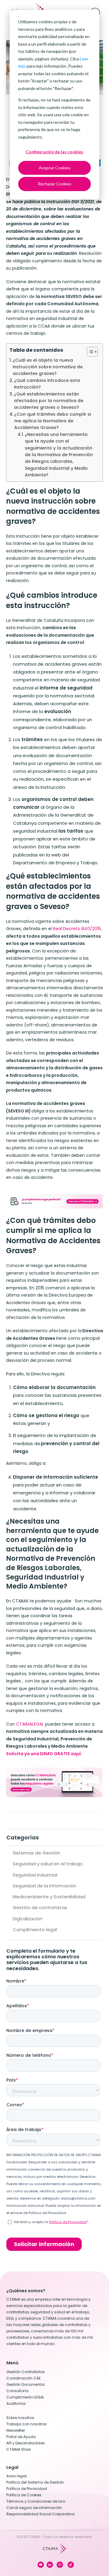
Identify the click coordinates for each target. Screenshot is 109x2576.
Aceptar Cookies (55, 168)
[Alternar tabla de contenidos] (89, 352)
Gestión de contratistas (40, 1907)
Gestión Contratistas (26, 2372)
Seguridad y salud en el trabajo (48, 1864)
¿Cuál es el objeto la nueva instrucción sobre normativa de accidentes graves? (48, 367)
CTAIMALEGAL (30, 1724)
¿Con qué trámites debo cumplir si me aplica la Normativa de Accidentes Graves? (53, 421)
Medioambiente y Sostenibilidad (49, 1897)
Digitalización (28, 1919)
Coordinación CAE (23, 2378)
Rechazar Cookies (55, 184)
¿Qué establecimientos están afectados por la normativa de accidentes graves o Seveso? (49, 401)
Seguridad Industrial (35, 1875)
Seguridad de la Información (45, 1886)
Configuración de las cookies (54, 152)
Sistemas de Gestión (36, 1853)
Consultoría (17, 2391)
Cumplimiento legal (35, 1930)
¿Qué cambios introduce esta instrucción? (47, 384)
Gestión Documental (25, 2384)
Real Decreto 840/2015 (77, 929)
